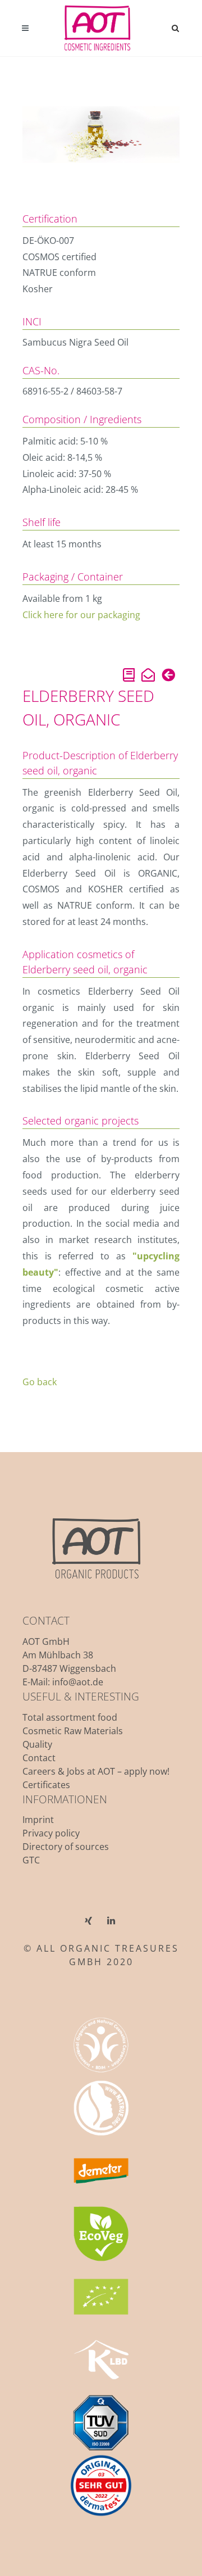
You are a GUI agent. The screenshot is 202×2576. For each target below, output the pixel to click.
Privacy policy (51, 1833)
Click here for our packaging (81, 615)
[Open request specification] (129, 677)
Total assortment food (70, 1717)
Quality (37, 1744)
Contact (39, 1758)
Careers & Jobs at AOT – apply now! (96, 1771)
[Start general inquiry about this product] (148, 677)
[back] (168, 677)
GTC (31, 1860)
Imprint (38, 1820)
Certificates (46, 1785)
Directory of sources (66, 1847)
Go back (40, 1382)
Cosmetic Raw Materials (73, 1731)
